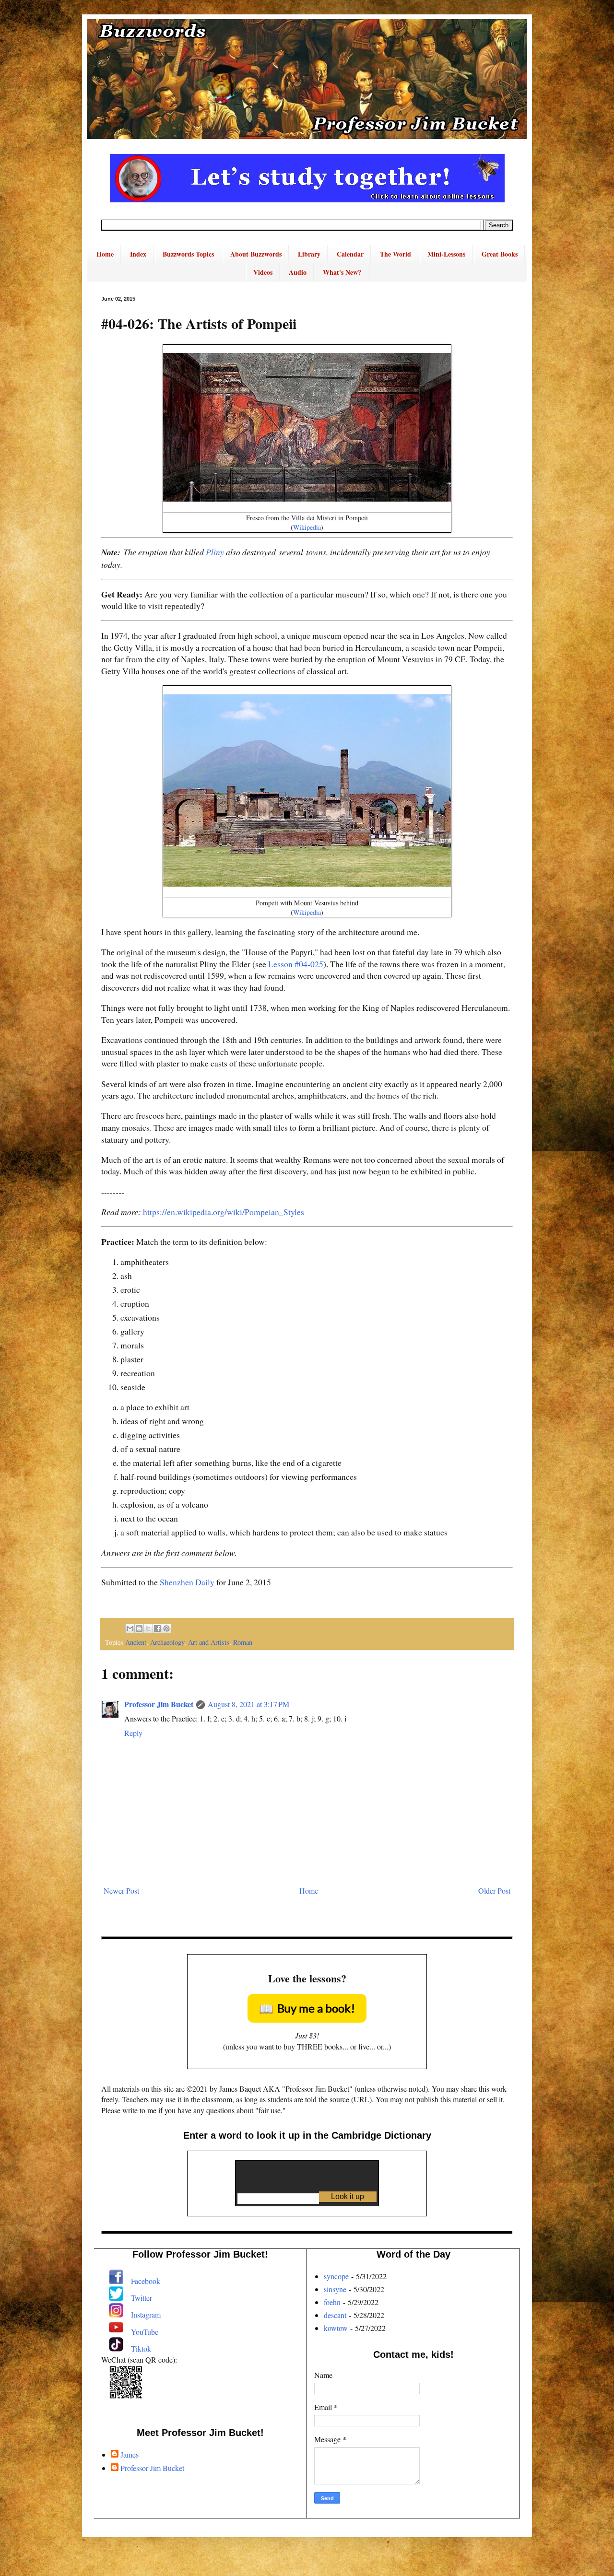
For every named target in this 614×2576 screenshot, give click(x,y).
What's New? (342, 272)
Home (105, 254)
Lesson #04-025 (296, 964)
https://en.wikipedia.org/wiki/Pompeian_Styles (224, 1212)
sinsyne (335, 2289)
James (130, 2455)
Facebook (146, 2281)
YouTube (145, 2332)
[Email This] (130, 1628)
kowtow (336, 2328)
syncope (336, 2276)
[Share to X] (148, 1628)
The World (396, 254)
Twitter (142, 2298)
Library (309, 254)
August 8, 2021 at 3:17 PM (248, 1704)
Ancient (136, 1642)
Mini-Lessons (446, 254)
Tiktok (141, 2348)
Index (138, 254)
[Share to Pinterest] (166, 1628)
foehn (332, 2302)
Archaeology (167, 1642)
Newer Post (121, 1891)
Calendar (350, 254)
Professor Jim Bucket (159, 1704)
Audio (298, 272)
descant (335, 2315)
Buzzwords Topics (188, 254)
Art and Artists (209, 1642)
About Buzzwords (256, 254)
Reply (133, 1733)
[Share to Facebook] (157, 1628)
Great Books (500, 254)
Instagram (146, 2314)
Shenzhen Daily (187, 1582)
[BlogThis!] (139, 1628)
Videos (263, 272)
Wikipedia (307, 527)
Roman (243, 1642)
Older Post (494, 1891)
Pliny (215, 552)
